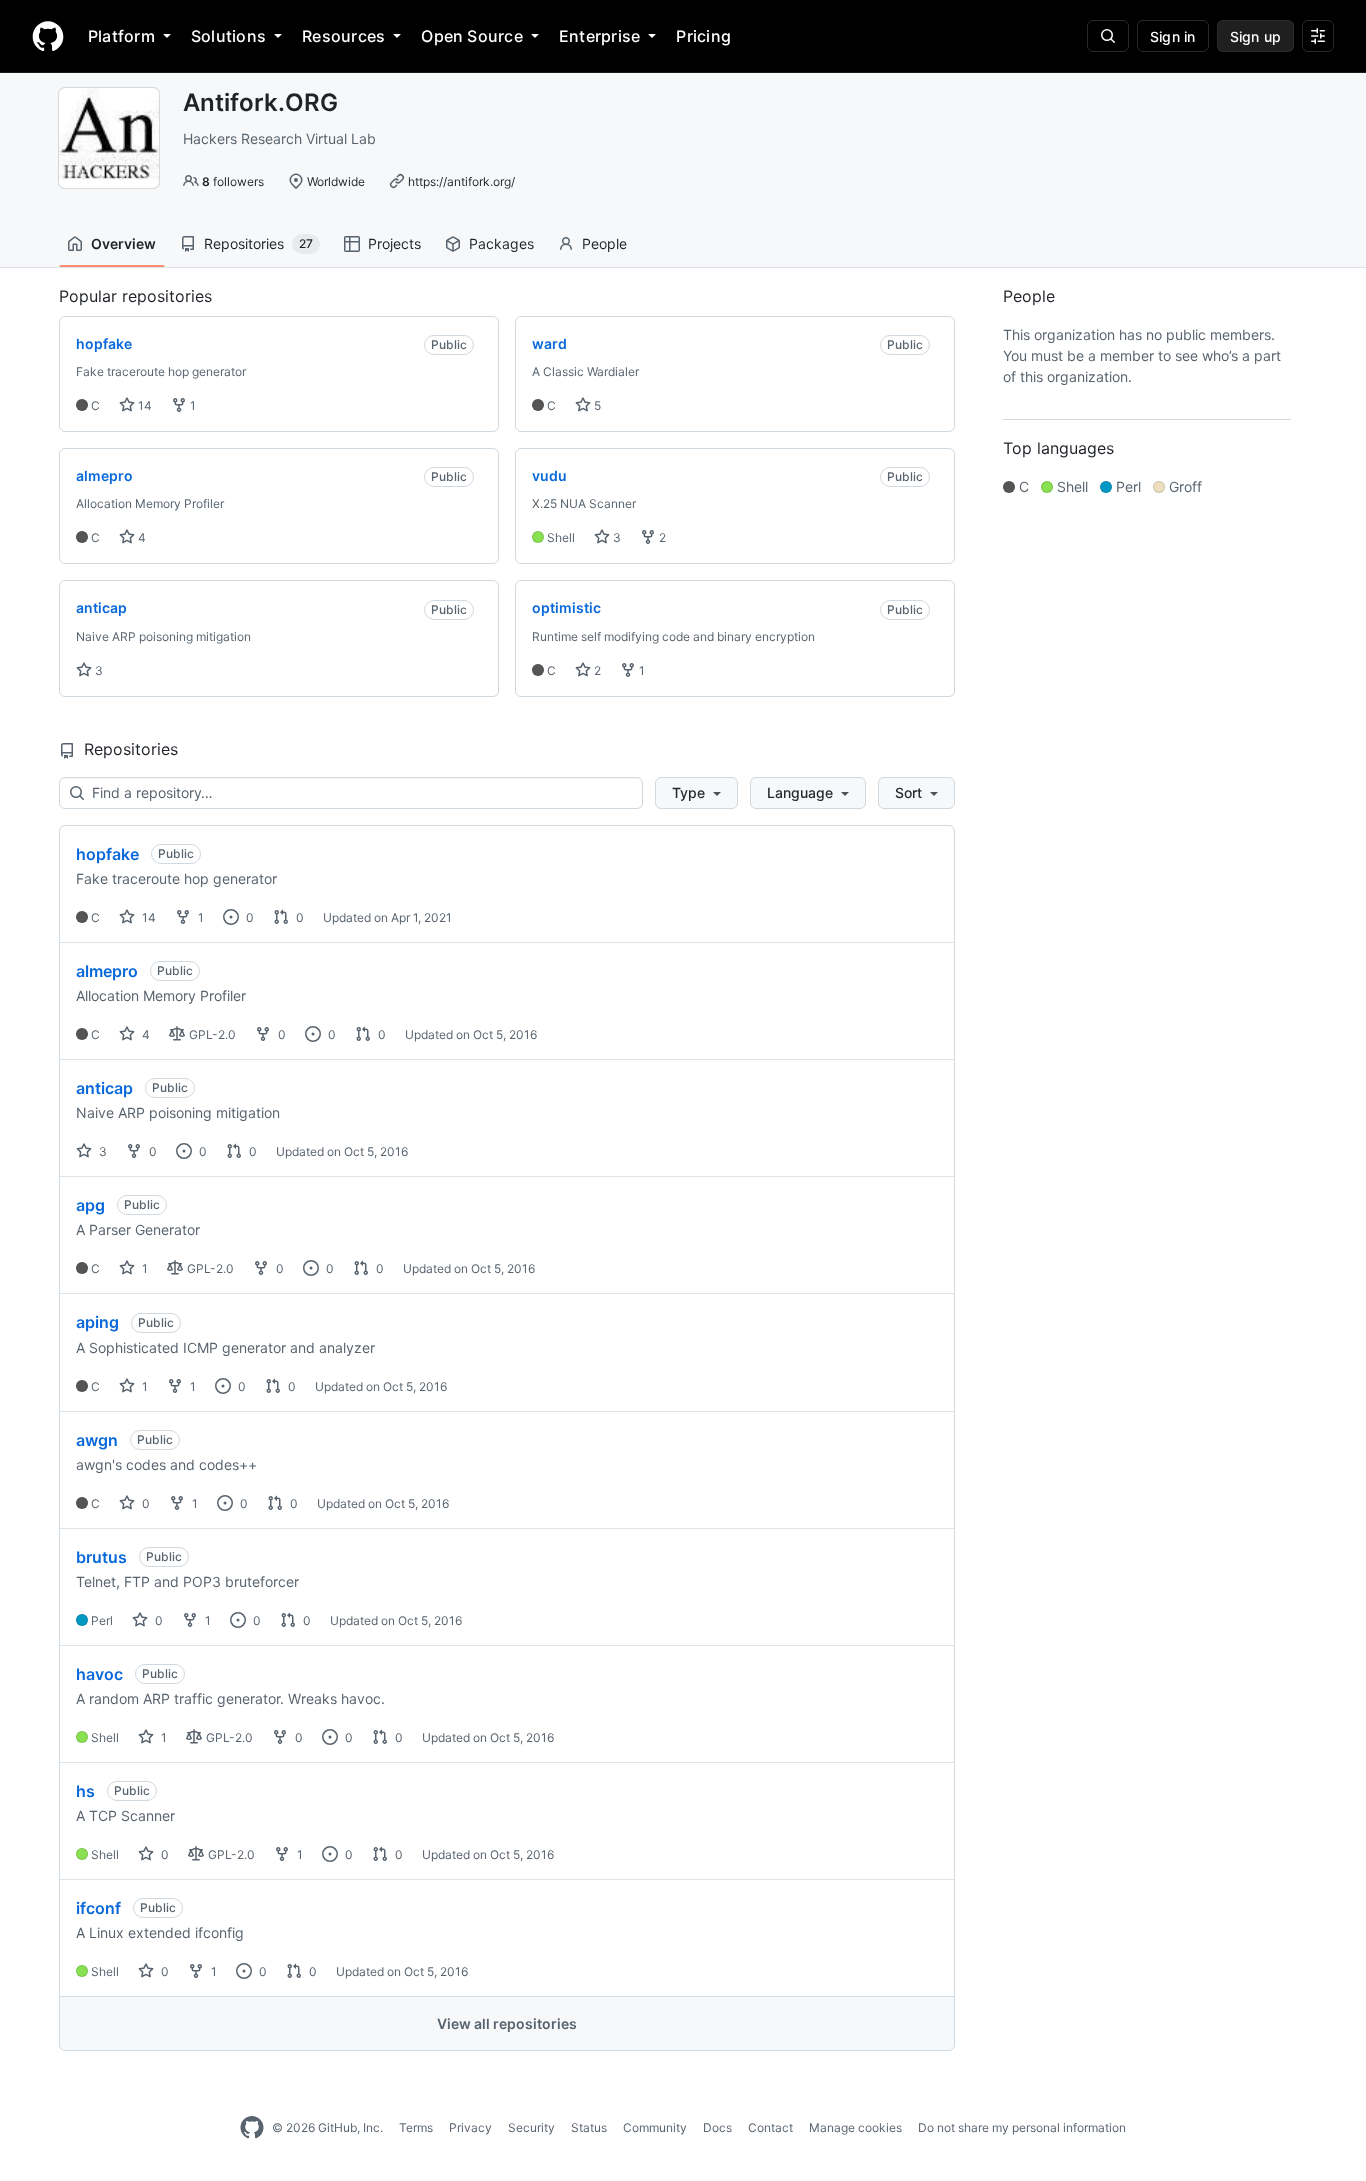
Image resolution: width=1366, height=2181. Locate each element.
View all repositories (507, 2023)
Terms (416, 2127)
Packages (501, 243)
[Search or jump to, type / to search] (1108, 36)
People (604, 243)
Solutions (228, 36)
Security (531, 2127)
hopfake (107, 854)
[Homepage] (48, 36)
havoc (99, 1674)
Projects (394, 243)
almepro (107, 971)
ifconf (98, 1908)
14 (143, 405)
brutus (101, 1557)
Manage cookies (855, 2127)
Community (655, 2127)
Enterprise (599, 36)
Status (589, 2127)
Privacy (470, 2127)
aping (97, 1322)
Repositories (258, 243)
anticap (104, 1088)
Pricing (703, 36)
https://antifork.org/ (461, 181)
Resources (343, 36)
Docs (717, 2127)
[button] (696, 793)
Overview (123, 243)
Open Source (472, 36)
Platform (121, 36)
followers (233, 181)
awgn (97, 1440)
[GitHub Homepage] (252, 2128)
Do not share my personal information (1022, 2127)
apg (90, 1205)
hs (85, 1791)
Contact (770, 2127)
